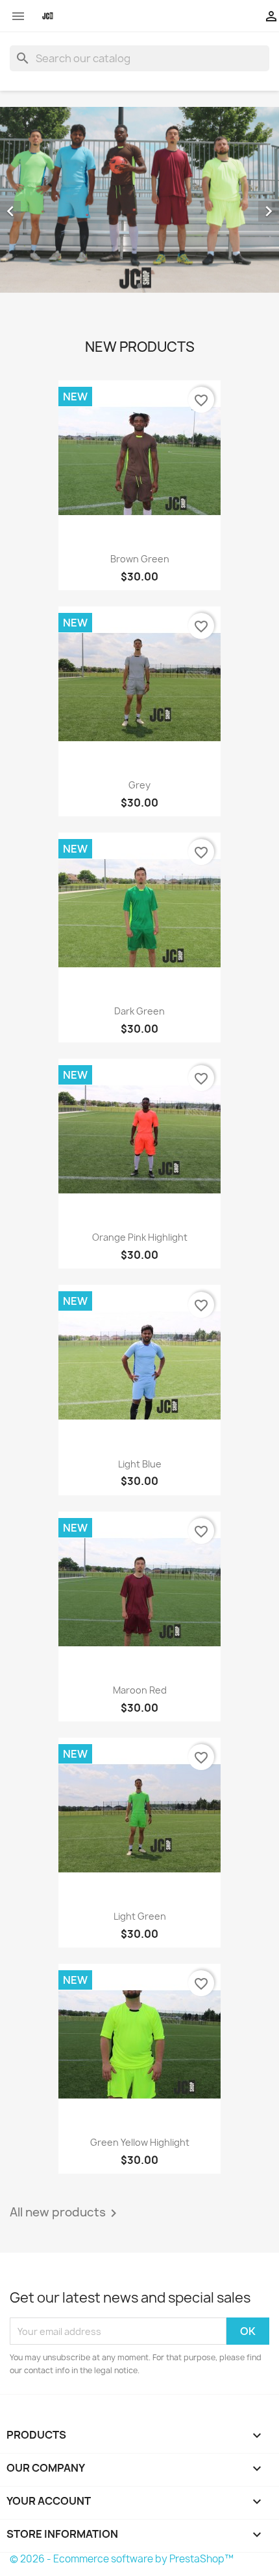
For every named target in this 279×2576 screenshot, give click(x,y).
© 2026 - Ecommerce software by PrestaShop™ (122, 2559)
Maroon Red (140, 1690)
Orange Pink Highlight (140, 1237)
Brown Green (140, 559)
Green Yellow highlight (140, 2142)
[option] (139, 200)
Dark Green (139, 1011)
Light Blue (140, 1464)
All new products (66, 2213)
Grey (139, 785)
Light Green (140, 1916)
